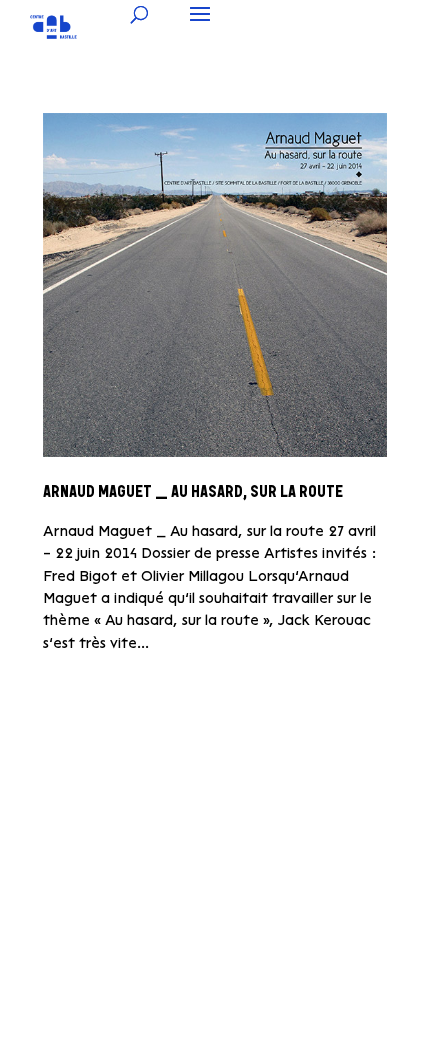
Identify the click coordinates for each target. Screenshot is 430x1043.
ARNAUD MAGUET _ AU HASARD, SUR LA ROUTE (193, 493)
